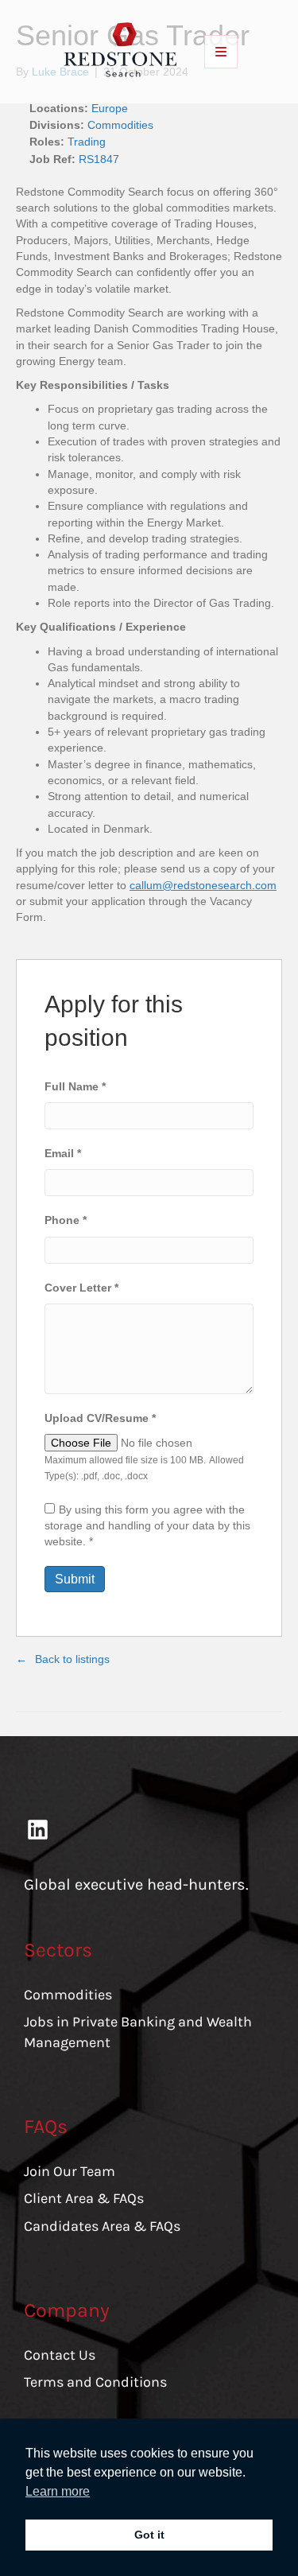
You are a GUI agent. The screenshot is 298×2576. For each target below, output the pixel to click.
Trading (87, 142)
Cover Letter (81, 1288)
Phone (66, 1220)
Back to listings (72, 1659)
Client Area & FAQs (84, 2198)
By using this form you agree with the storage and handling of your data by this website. (147, 1526)
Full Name (75, 1086)
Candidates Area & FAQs (102, 2226)
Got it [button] (149, 2535)
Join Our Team (70, 2171)
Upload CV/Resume (100, 1418)
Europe (110, 108)
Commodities (120, 125)
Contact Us (60, 2355)
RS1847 (99, 159)
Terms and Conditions (95, 2382)
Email (63, 1153)
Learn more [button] (58, 2491)
